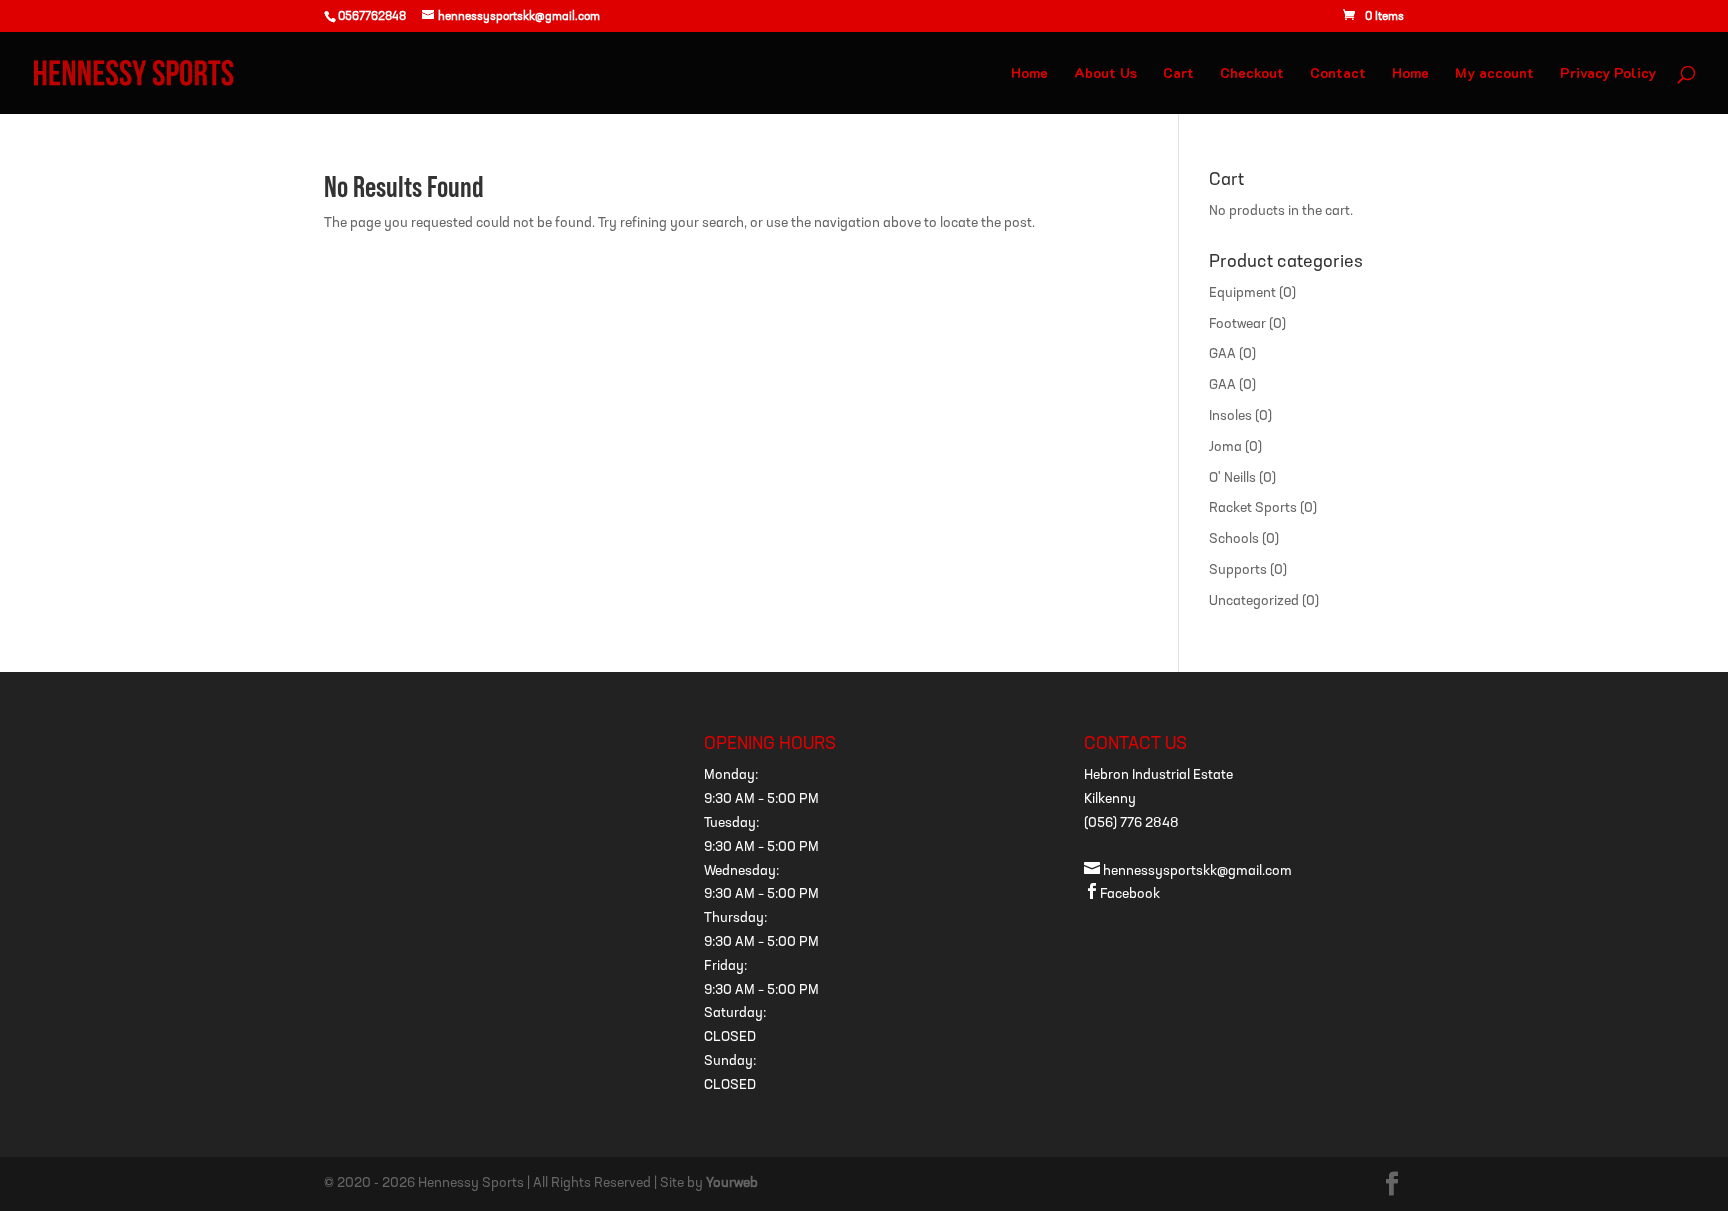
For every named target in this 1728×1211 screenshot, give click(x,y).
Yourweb (732, 1183)
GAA (1222, 354)
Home (1029, 74)
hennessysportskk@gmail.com (1188, 871)
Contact (1338, 74)
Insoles (1230, 416)
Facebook (1122, 894)
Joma (1225, 447)
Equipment (1242, 293)
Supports (1238, 570)
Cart (1178, 74)
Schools (1234, 539)
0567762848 (372, 17)
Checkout (1252, 74)
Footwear (1237, 324)
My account (1494, 74)
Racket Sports (1253, 508)
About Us (1105, 74)
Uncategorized (1254, 601)
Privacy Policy (1608, 74)
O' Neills (1232, 478)
